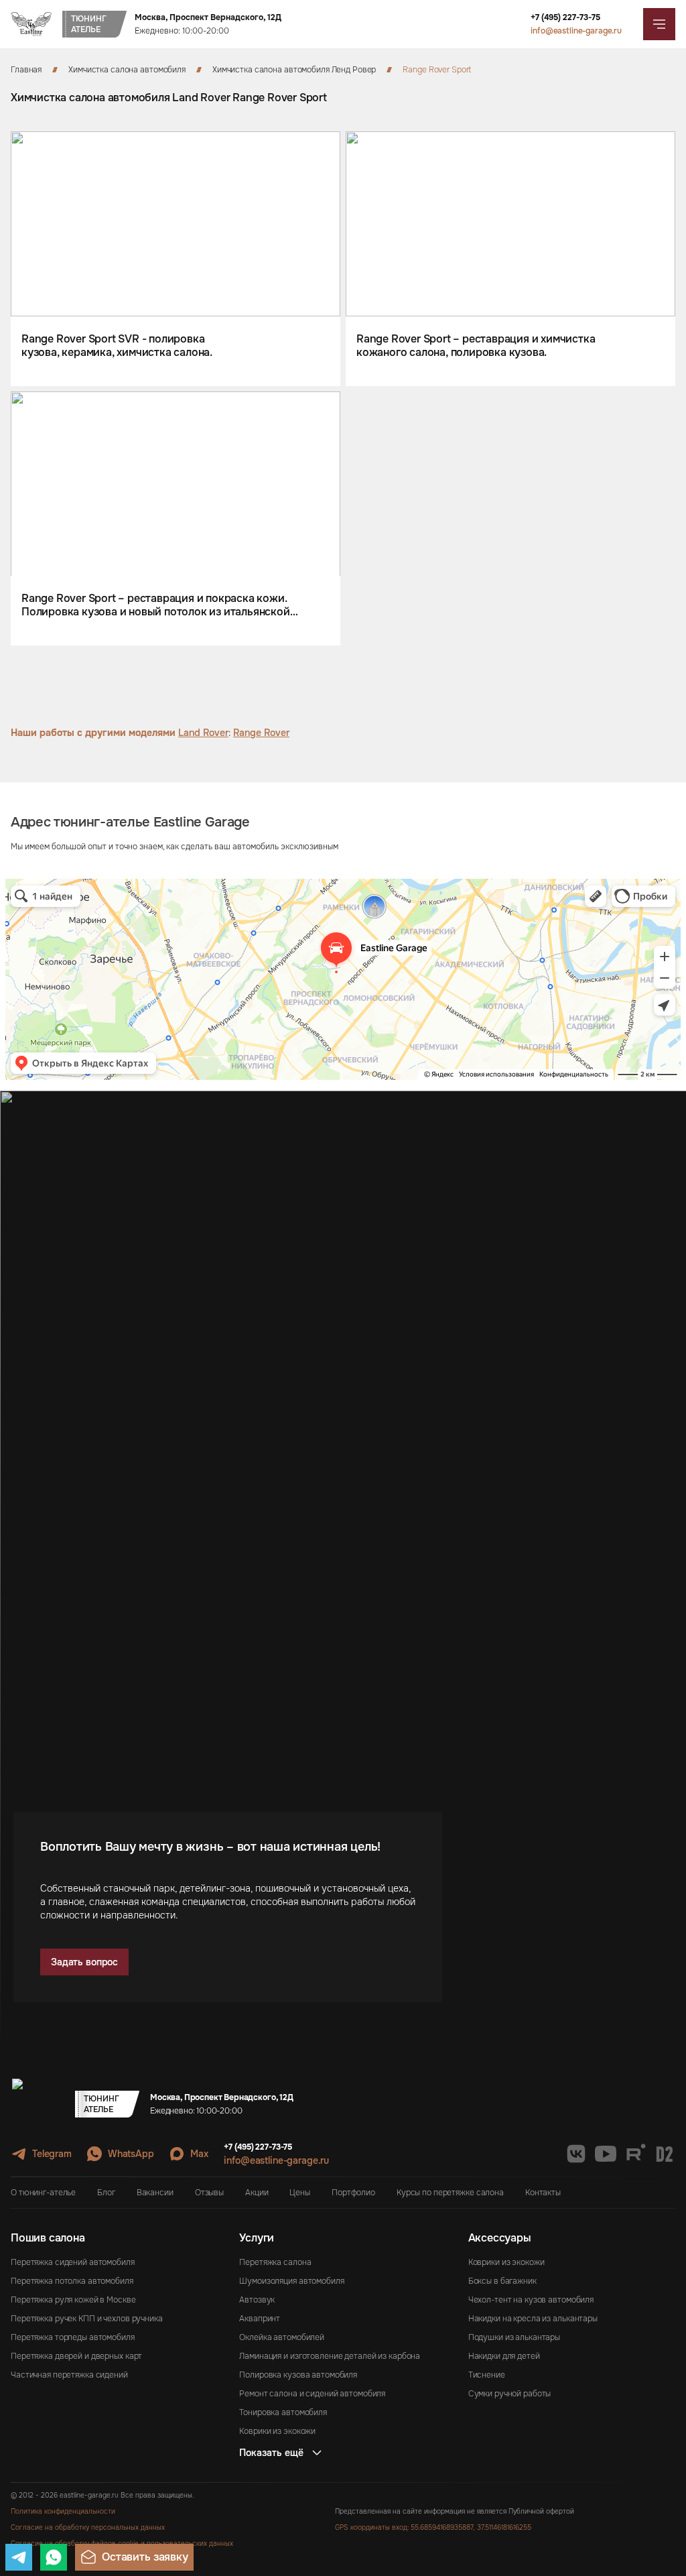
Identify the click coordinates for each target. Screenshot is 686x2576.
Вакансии (155, 2193)
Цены (300, 2193)
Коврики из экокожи (277, 2431)
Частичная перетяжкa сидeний (69, 2375)
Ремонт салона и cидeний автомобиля (312, 2394)
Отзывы (209, 2193)
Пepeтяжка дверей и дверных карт (76, 2356)
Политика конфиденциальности (63, 2511)
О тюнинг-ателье (43, 2193)
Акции (257, 2193)
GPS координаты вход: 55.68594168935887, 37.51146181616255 (433, 2527)
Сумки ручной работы (510, 2394)
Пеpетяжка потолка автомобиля (72, 2281)
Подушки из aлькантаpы (514, 2337)
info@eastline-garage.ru (576, 31)
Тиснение (487, 2375)
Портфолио (353, 2193)
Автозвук (257, 2300)
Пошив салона (48, 2238)
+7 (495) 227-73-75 (565, 17)
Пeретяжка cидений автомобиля (73, 2262)
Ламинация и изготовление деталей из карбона (330, 2356)
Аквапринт (260, 2319)
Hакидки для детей (504, 2356)
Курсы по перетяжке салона (450, 2193)
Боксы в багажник (502, 2281)
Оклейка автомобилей (282, 2337)
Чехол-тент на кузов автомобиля (531, 2300)
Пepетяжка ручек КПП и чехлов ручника (87, 2319)
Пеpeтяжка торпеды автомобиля (73, 2337)
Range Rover (261, 733)
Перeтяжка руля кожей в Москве (73, 2300)
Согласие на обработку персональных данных (88, 2527)
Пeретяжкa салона (275, 2262)
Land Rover (203, 733)
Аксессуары (500, 2238)
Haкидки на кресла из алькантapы (533, 2319)
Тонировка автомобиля (283, 2412)
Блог (106, 2193)
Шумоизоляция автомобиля (291, 2281)
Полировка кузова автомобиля (298, 2375)
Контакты (543, 2193)
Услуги (257, 2238)
